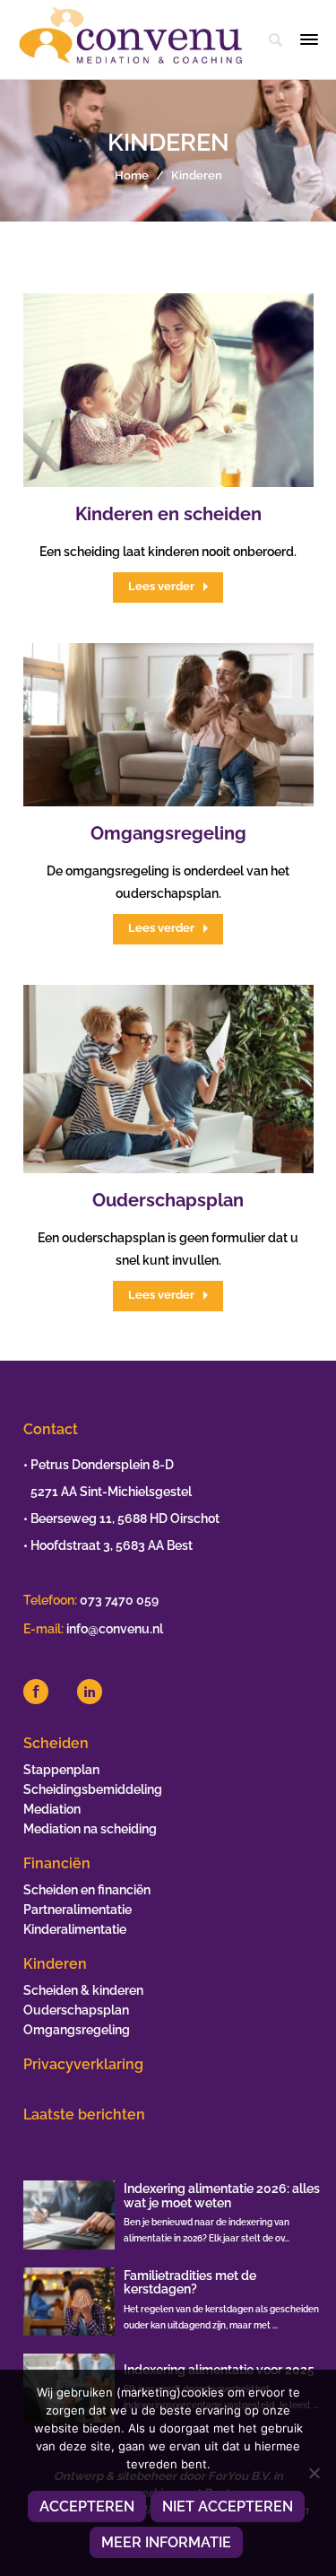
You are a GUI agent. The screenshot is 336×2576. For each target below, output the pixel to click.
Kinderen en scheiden (168, 514)
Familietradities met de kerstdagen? (190, 2282)
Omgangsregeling (168, 833)
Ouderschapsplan (168, 1200)
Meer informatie (166, 2542)
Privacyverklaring (83, 2064)
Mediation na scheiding (90, 1829)
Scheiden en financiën (87, 1890)
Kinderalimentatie (75, 1929)
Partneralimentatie (78, 1910)
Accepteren (87, 2506)
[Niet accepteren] (314, 2473)
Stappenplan (61, 1770)
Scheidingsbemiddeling (93, 1789)
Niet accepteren (228, 2506)
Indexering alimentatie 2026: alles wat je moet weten (222, 2195)
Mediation (52, 1809)
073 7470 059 (119, 1600)
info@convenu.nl (115, 1629)
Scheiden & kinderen (83, 1990)
